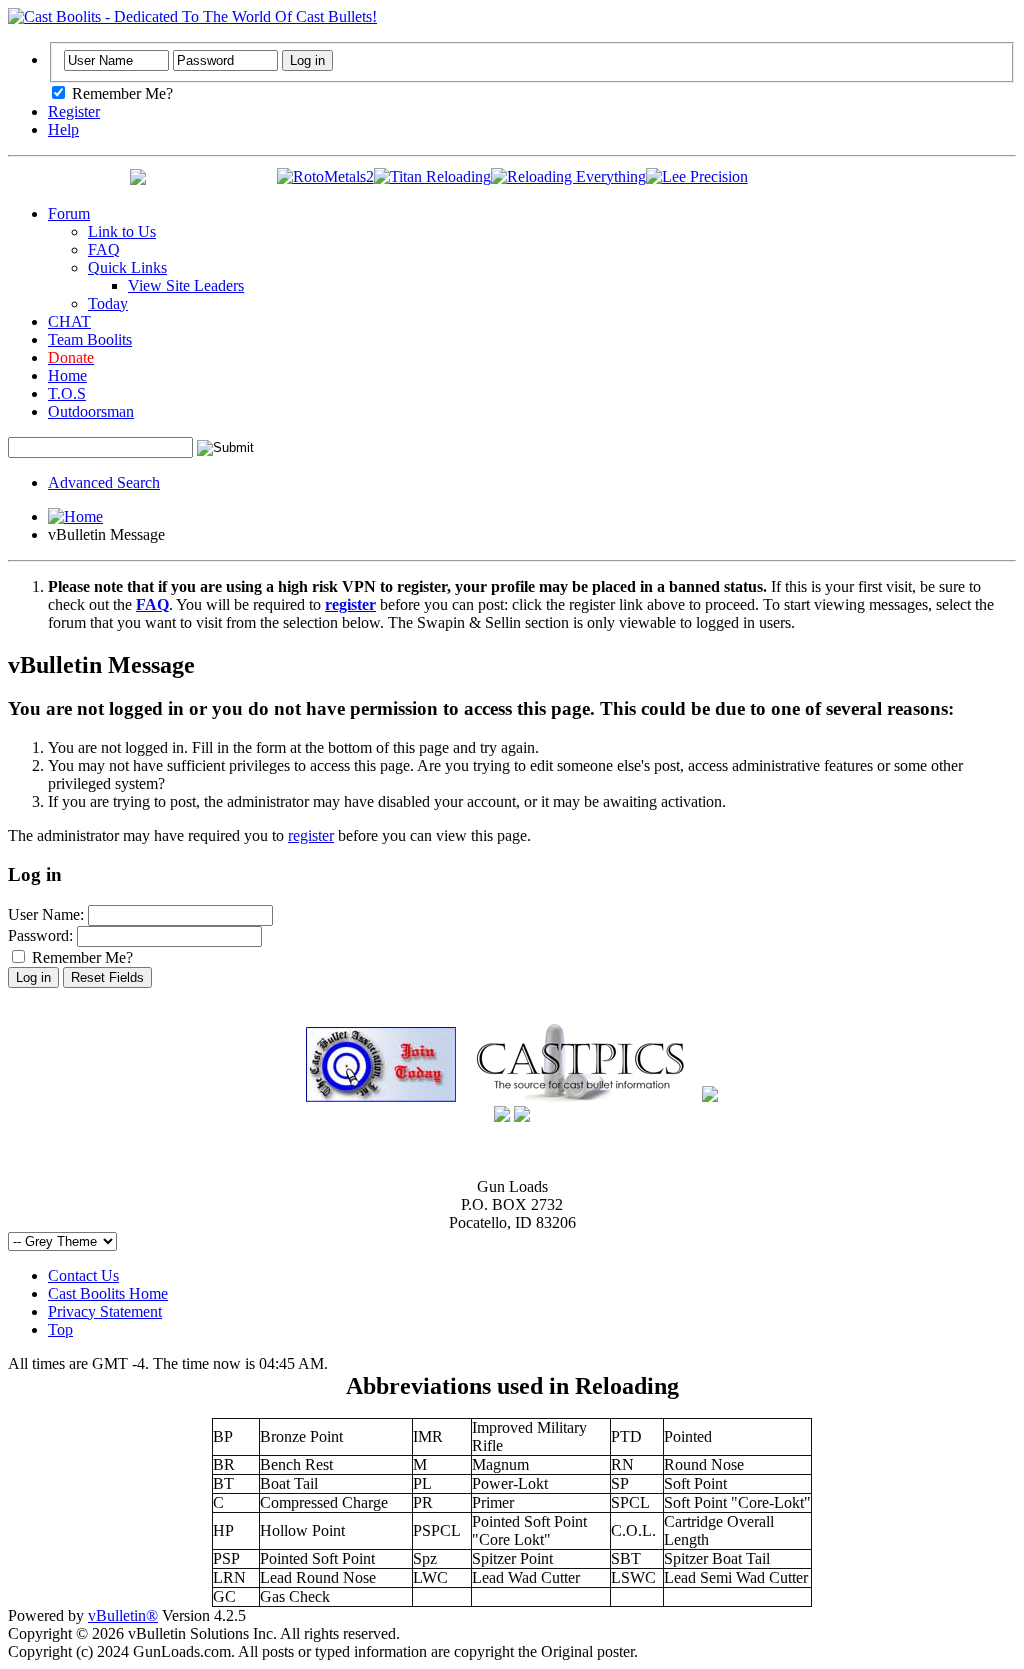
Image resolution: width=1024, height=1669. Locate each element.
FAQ (104, 249)
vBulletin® (123, 1615)
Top (60, 1329)
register (311, 835)
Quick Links (127, 267)
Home (67, 375)
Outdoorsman (91, 411)
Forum (69, 213)
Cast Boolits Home (108, 1293)
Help (63, 129)
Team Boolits (90, 339)
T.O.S (67, 393)
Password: (40, 935)
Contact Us (83, 1275)
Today (108, 303)
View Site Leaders (186, 285)
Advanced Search (104, 482)
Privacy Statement (105, 1311)
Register (74, 111)
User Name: (46, 914)
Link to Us (122, 231)
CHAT (69, 321)
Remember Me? (120, 93)
